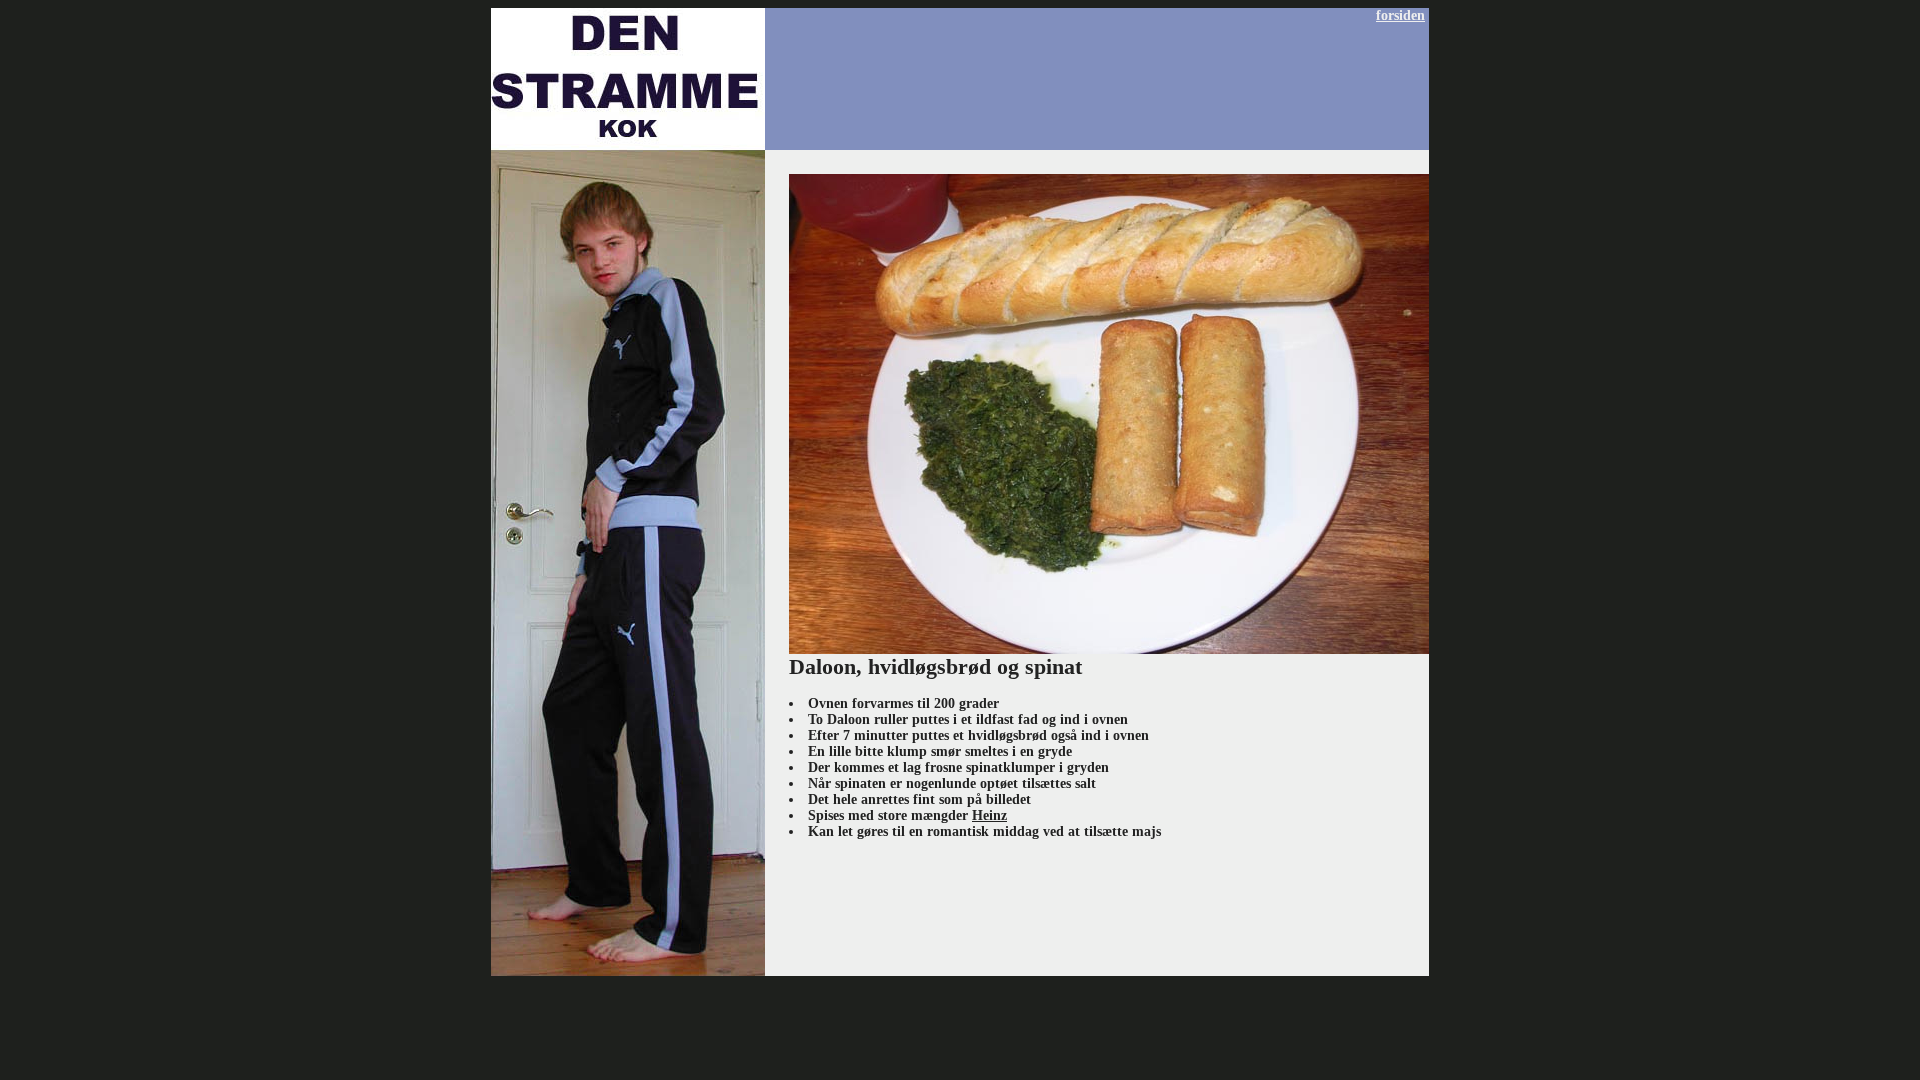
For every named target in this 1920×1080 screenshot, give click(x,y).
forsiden (1400, 15)
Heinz (989, 815)
